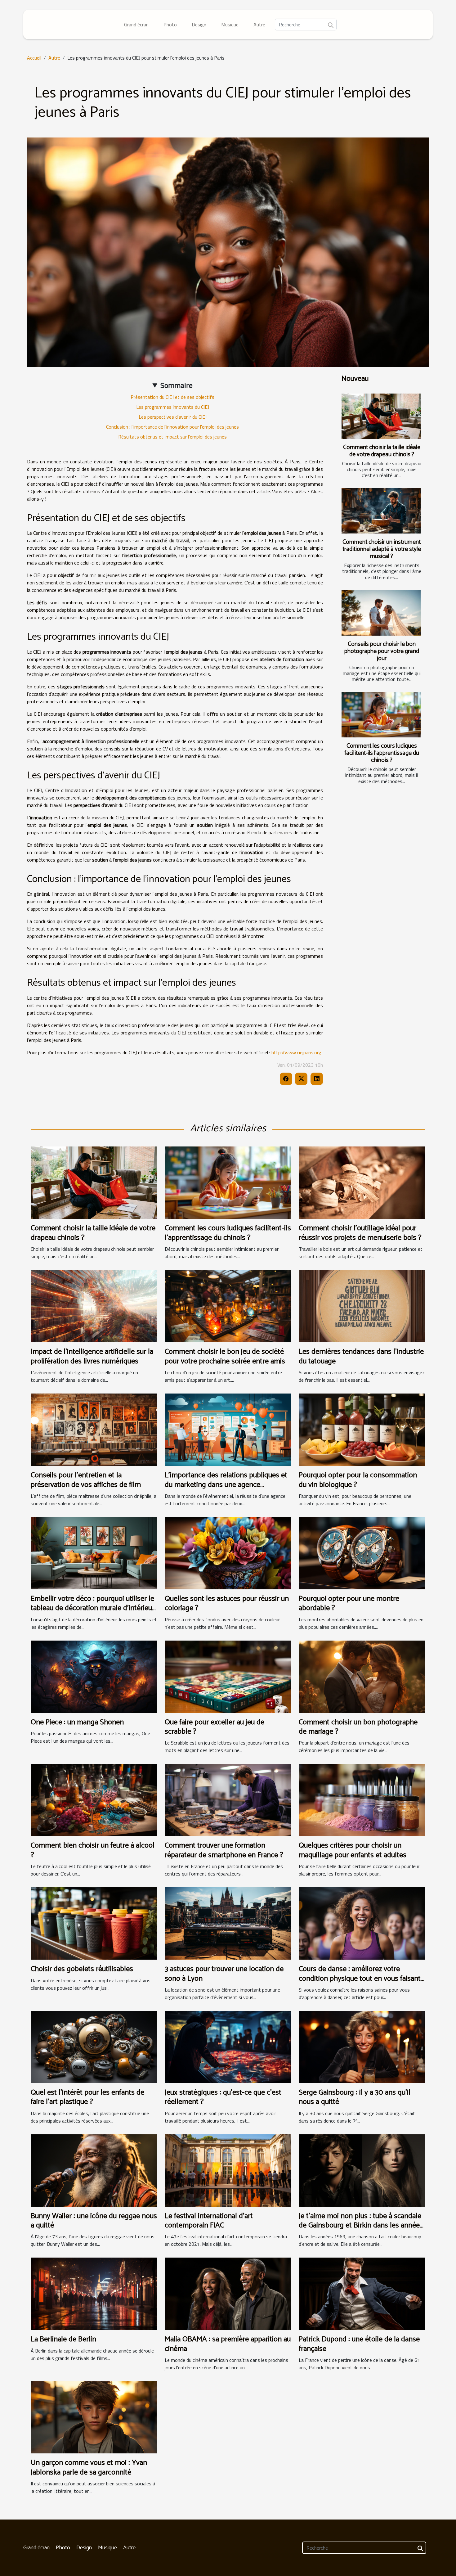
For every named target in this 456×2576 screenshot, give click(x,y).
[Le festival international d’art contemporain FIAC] (228, 2170)
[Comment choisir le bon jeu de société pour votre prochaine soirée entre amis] (228, 1306)
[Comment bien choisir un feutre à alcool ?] (94, 1799)
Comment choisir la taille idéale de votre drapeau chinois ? (382, 451)
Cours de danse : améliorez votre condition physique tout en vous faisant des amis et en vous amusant (360, 1979)
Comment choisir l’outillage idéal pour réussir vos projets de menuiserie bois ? (360, 1233)
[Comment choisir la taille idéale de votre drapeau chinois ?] (381, 416)
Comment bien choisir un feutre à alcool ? (93, 1850)
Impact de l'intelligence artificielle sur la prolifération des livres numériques (92, 1356)
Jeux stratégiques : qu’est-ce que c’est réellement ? (223, 2097)
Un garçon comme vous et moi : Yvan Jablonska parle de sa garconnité (89, 2468)
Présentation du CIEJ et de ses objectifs (172, 397)
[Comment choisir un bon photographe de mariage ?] (362, 1676)
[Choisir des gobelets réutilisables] (94, 1923)
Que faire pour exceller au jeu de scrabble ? (215, 1727)
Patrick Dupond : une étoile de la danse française (359, 2344)
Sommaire (177, 385)
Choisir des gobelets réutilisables (82, 1969)
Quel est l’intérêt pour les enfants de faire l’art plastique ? (87, 2097)
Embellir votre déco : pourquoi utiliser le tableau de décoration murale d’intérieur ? (93, 1608)
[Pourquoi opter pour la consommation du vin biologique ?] (362, 1429)
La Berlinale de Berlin (63, 2339)
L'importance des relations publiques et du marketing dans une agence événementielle (226, 1485)
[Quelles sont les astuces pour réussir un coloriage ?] (228, 1552)
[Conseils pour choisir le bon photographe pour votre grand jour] (381, 613)
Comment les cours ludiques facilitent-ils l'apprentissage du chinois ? (382, 753)
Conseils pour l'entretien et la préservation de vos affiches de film (86, 1480)
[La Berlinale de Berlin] (94, 2293)
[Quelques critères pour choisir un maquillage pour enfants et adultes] (362, 1799)
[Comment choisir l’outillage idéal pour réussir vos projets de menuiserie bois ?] (362, 1182)
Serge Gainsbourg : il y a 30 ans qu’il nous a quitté (355, 2097)
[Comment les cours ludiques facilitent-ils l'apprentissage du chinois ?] (381, 715)
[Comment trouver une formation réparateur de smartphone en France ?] (228, 1799)
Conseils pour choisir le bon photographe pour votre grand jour (382, 651)
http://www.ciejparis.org (296, 1052)
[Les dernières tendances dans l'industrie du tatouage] (362, 1306)
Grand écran (136, 25)
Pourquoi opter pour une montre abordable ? (349, 1603)
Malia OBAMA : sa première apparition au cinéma (228, 2344)
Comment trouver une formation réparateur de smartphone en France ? (224, 1850)
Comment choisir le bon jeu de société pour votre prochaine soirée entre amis (225, 1356)
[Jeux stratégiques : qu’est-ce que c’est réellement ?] (228, 2046)
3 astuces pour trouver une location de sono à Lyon (224, 1974)
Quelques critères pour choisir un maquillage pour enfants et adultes (353, 1850)
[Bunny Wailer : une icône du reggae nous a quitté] (94, 2170)
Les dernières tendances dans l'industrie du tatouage (361, 1356)
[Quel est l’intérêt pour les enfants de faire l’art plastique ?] (94, 2046)
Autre (259, 25)
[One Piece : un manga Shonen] (94, 1676)
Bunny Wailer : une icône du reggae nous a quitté (94, 2221)
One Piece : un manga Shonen (77, 1722)
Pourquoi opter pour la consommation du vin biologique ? (358, 1480)
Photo (170, 25)
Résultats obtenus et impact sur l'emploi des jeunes (172, 437)
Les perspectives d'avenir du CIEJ (173, 417)
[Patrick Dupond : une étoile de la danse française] (362, 2293)
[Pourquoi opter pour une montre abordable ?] (362, 1552)
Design (199, 25)
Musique (230, 25)
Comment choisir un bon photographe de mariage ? (358, 1727)
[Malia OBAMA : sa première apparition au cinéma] (228, 2293)
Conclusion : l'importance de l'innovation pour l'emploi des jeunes (172, 427)
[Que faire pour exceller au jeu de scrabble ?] (228, 1676)
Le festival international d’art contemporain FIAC (209, 2221)
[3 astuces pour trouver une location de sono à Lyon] (228, 1923)
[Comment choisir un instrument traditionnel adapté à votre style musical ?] (381, 511)
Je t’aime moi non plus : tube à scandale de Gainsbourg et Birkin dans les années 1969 (361, 2226)
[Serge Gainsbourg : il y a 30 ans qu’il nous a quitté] (362, 2046)
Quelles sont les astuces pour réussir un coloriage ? (227, 1603)
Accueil (34, 58)
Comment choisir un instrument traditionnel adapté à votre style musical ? (382, 549)
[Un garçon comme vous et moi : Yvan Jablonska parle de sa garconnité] (94, 2417)
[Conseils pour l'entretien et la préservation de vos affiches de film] (94, 1429)
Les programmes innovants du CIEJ (173, 407)
